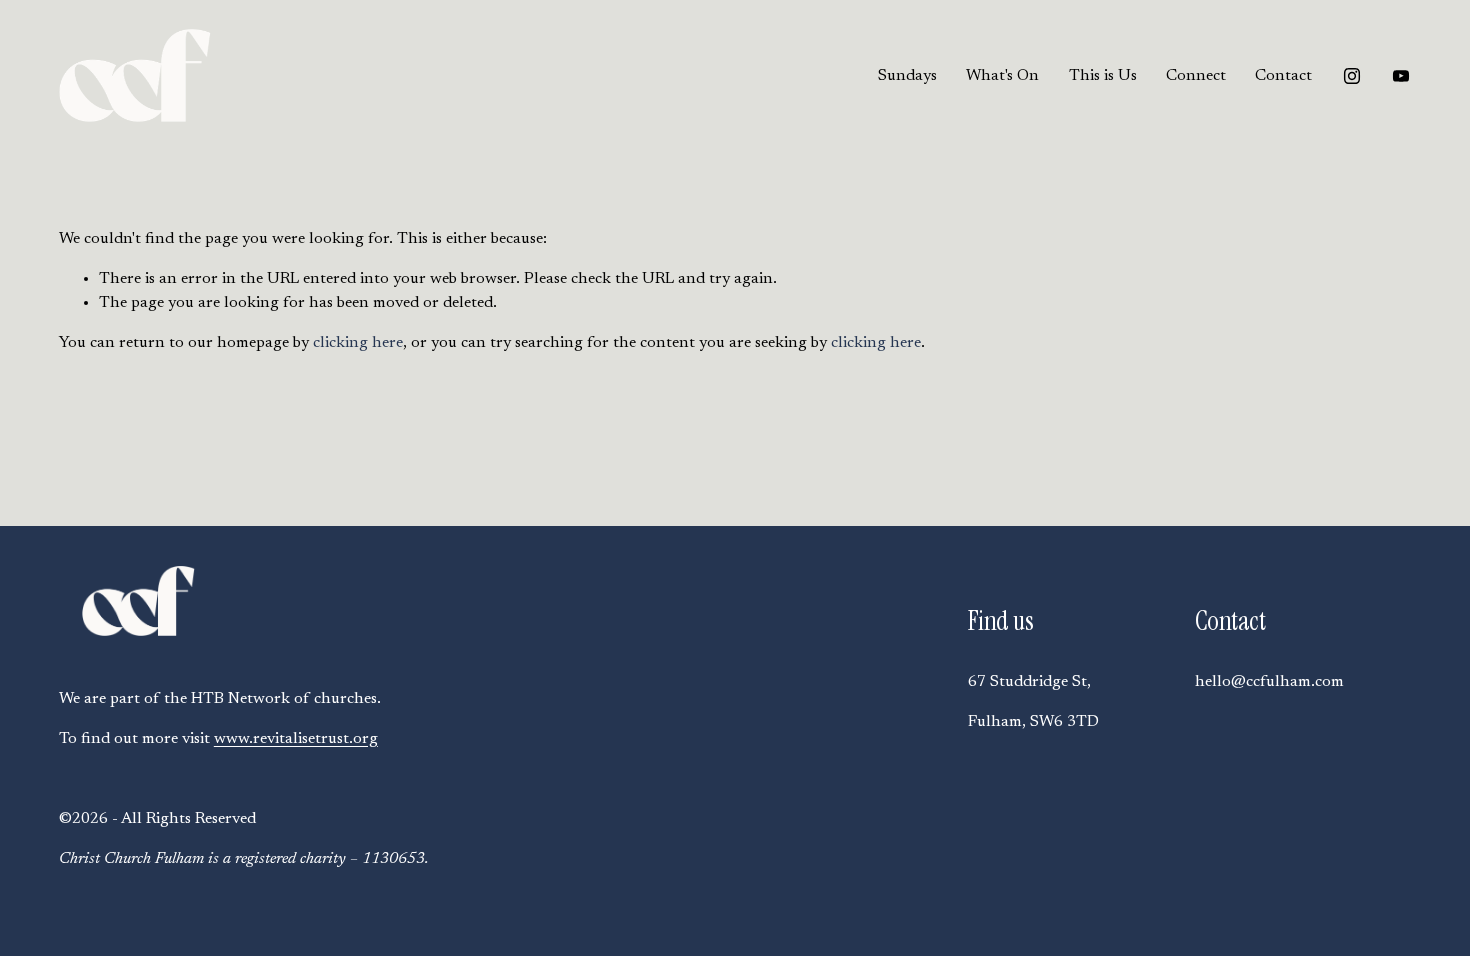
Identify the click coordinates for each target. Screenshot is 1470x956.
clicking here (358, 343)
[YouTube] (1401, 76)
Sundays (907, 76)
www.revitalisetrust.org (296, 739)
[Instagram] (1352, 76)
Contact (1283, 76)
